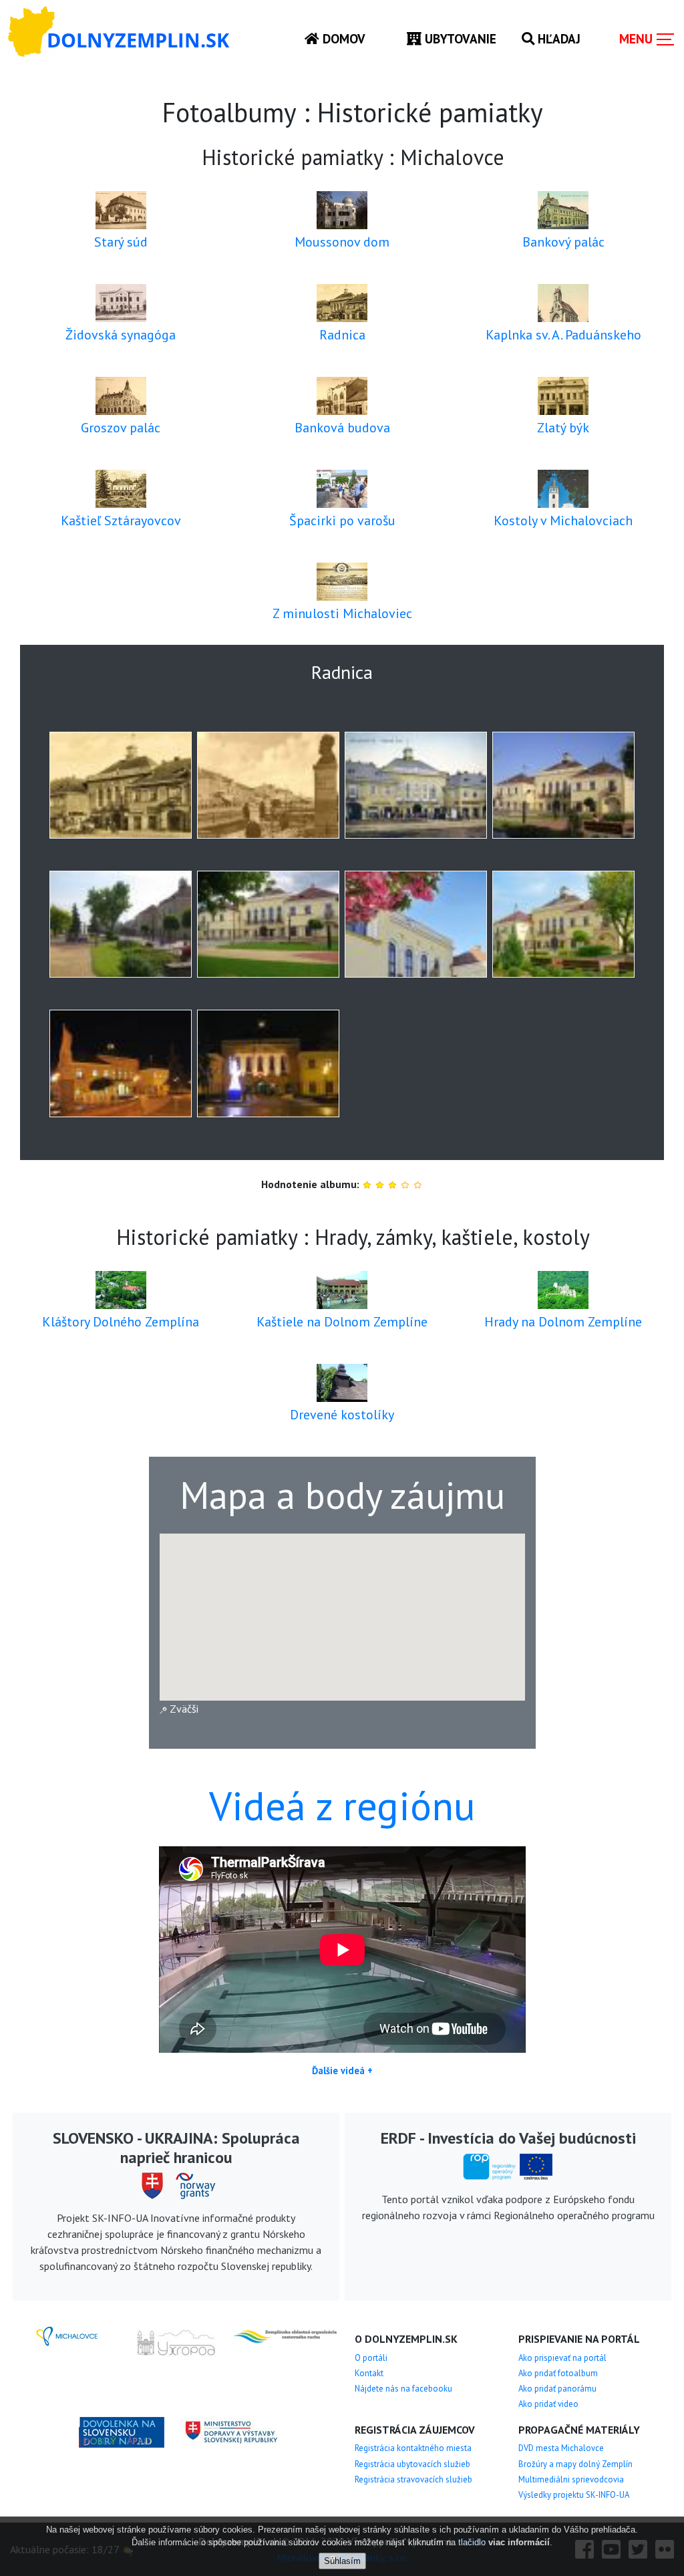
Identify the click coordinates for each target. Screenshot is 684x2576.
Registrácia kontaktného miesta (413, 2448)
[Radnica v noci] (121, 1063)
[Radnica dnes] (563, 785)
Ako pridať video (548, 2404)
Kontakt (369, 2373)
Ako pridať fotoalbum (558, 2373)
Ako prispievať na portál (562, 2358)
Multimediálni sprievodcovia (571, 2479)
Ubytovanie (459, 38)
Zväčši (183, 1709)
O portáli (371, 2358)
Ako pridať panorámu (557, 2389)
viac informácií (519, 2542)
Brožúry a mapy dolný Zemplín (575, 2464)
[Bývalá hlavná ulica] (268, 785)
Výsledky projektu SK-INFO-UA (574, 2495)
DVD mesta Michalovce (561, 2448)
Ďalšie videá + (342, 2070)
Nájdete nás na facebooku (403, 2389)
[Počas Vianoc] (268, 1063)
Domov (342, 38)
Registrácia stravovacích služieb (413, 2479)
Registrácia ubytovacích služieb (412, 2464)
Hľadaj (557, 38)
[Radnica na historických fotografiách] (121, 785)
